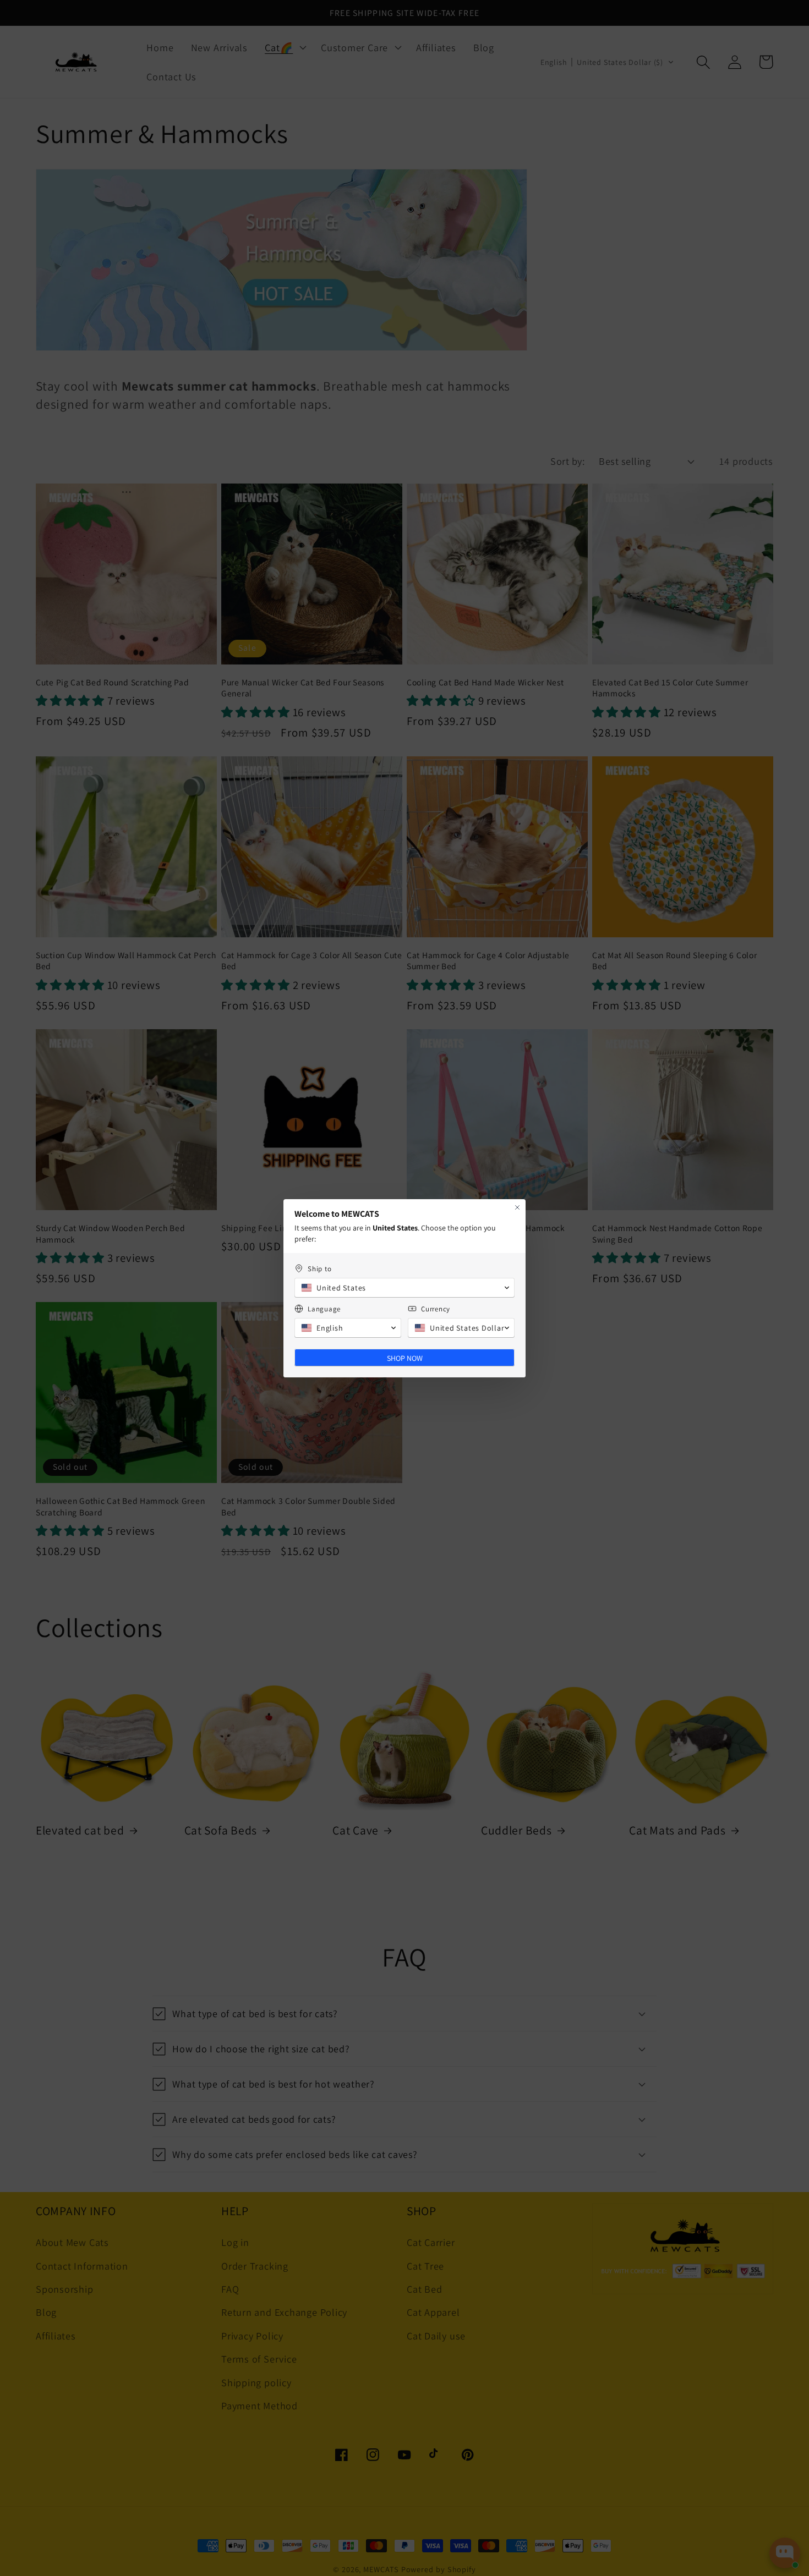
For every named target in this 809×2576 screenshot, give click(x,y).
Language (324, 1309)
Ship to (319, 1269)
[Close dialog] (517, 1207)
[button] (404, 1288)
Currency (436, 1309)
